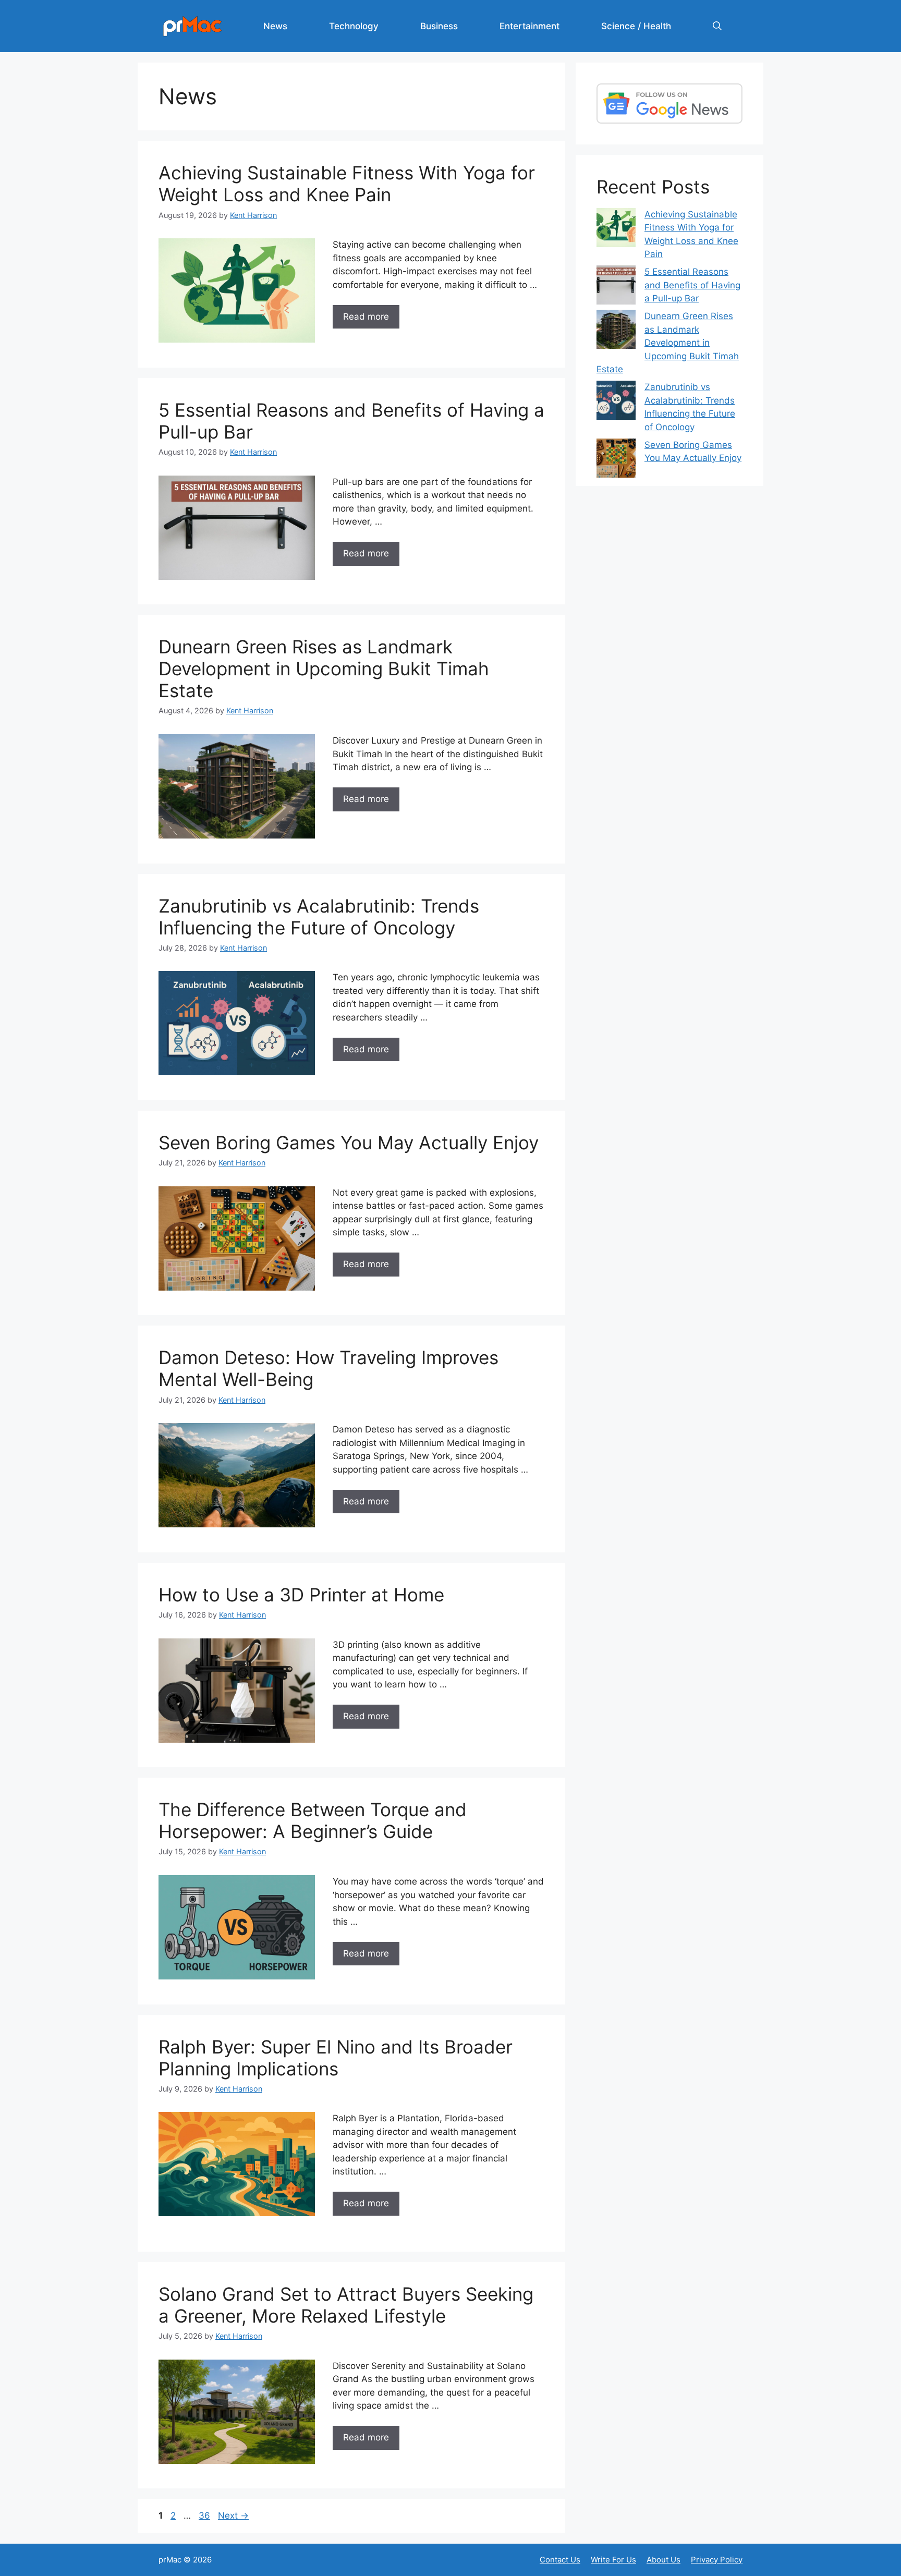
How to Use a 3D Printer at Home (301, 1595)
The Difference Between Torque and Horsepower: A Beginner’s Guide (313, 1820)
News (275, 26)
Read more (366, 317)
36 (205, 2516)
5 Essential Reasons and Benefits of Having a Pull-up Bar (692, 285)
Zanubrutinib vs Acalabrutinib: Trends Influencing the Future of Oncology (319, 917)
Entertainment (529, 26)
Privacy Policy (717, 2560)
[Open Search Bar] (717, 26)
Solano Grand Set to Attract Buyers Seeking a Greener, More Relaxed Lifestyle (346, 2305)
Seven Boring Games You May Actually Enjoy (349, 1143)
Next (233, 2516)
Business (439, 26)
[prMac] (192, 26)
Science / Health (636, 26)
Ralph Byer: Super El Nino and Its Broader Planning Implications (336, 2058)
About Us (663, 2560)
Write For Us (613, 2560)
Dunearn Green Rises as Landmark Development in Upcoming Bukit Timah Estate (324, 669)
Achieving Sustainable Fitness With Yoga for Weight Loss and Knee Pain (347, 184)
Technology (354, 26)
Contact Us (560, 2560)
